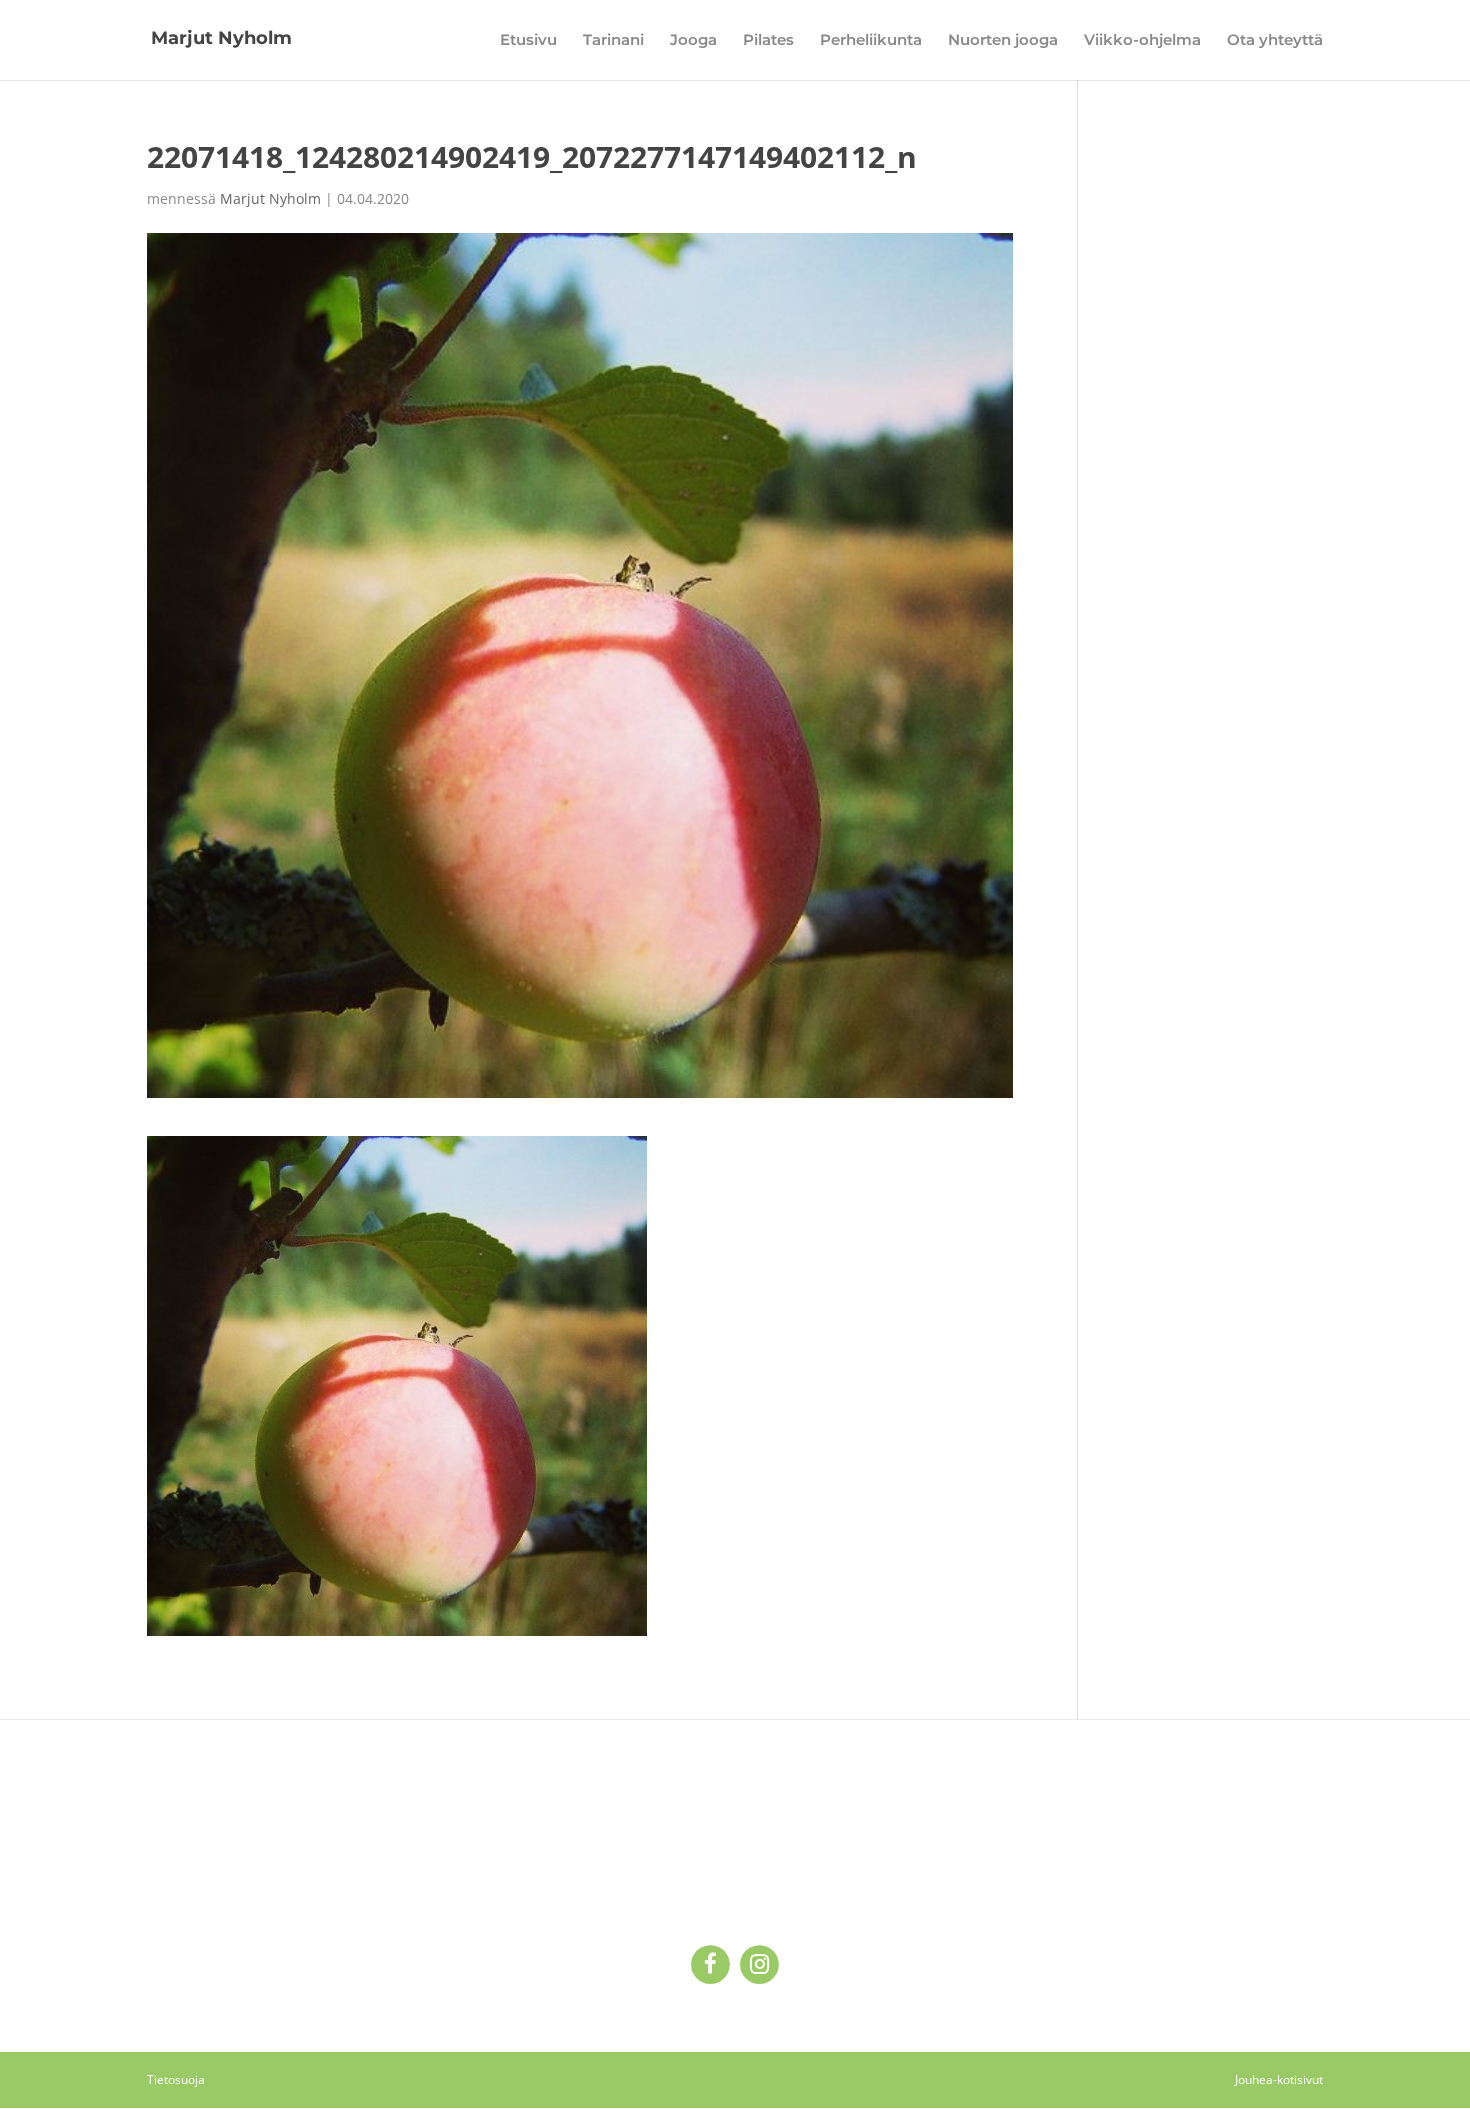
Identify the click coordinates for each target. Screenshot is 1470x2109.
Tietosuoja (176, 2079)
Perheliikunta (871, 41)
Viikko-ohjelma (1142, 41)
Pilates (768, 41)
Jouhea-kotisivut (1279, 2079)
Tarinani (613, 41)
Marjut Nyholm (270, 198)
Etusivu (528, 41)
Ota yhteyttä (1275, 41)
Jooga (693, 41)
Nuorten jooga (1003, 41)
